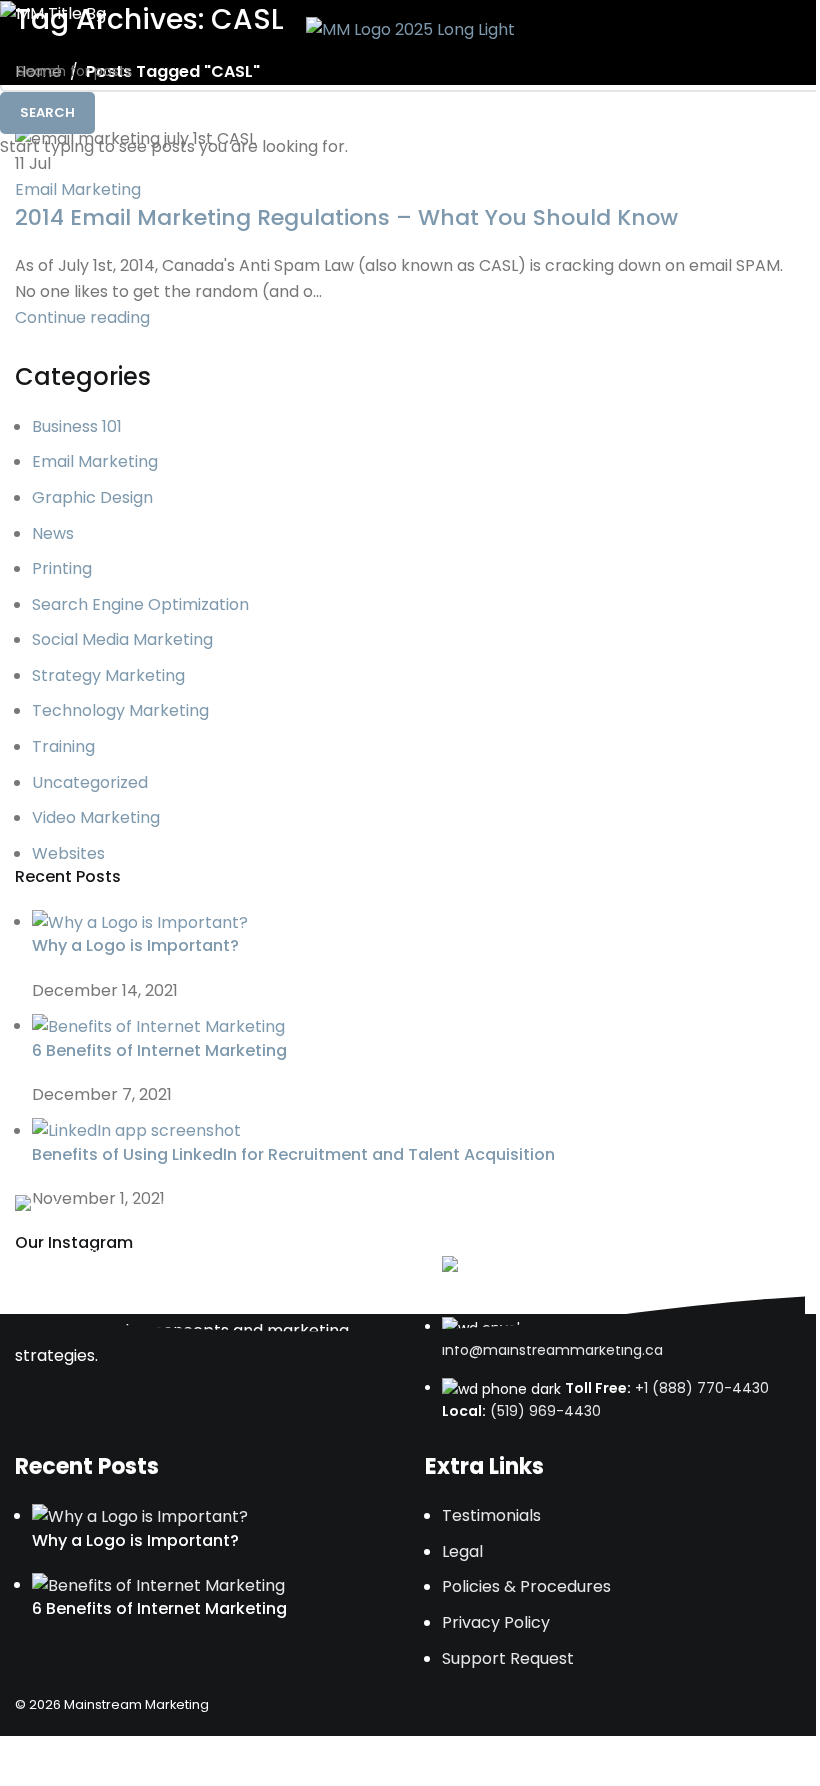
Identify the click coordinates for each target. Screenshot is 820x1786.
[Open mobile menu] (797, 30)
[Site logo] (410, 28)
